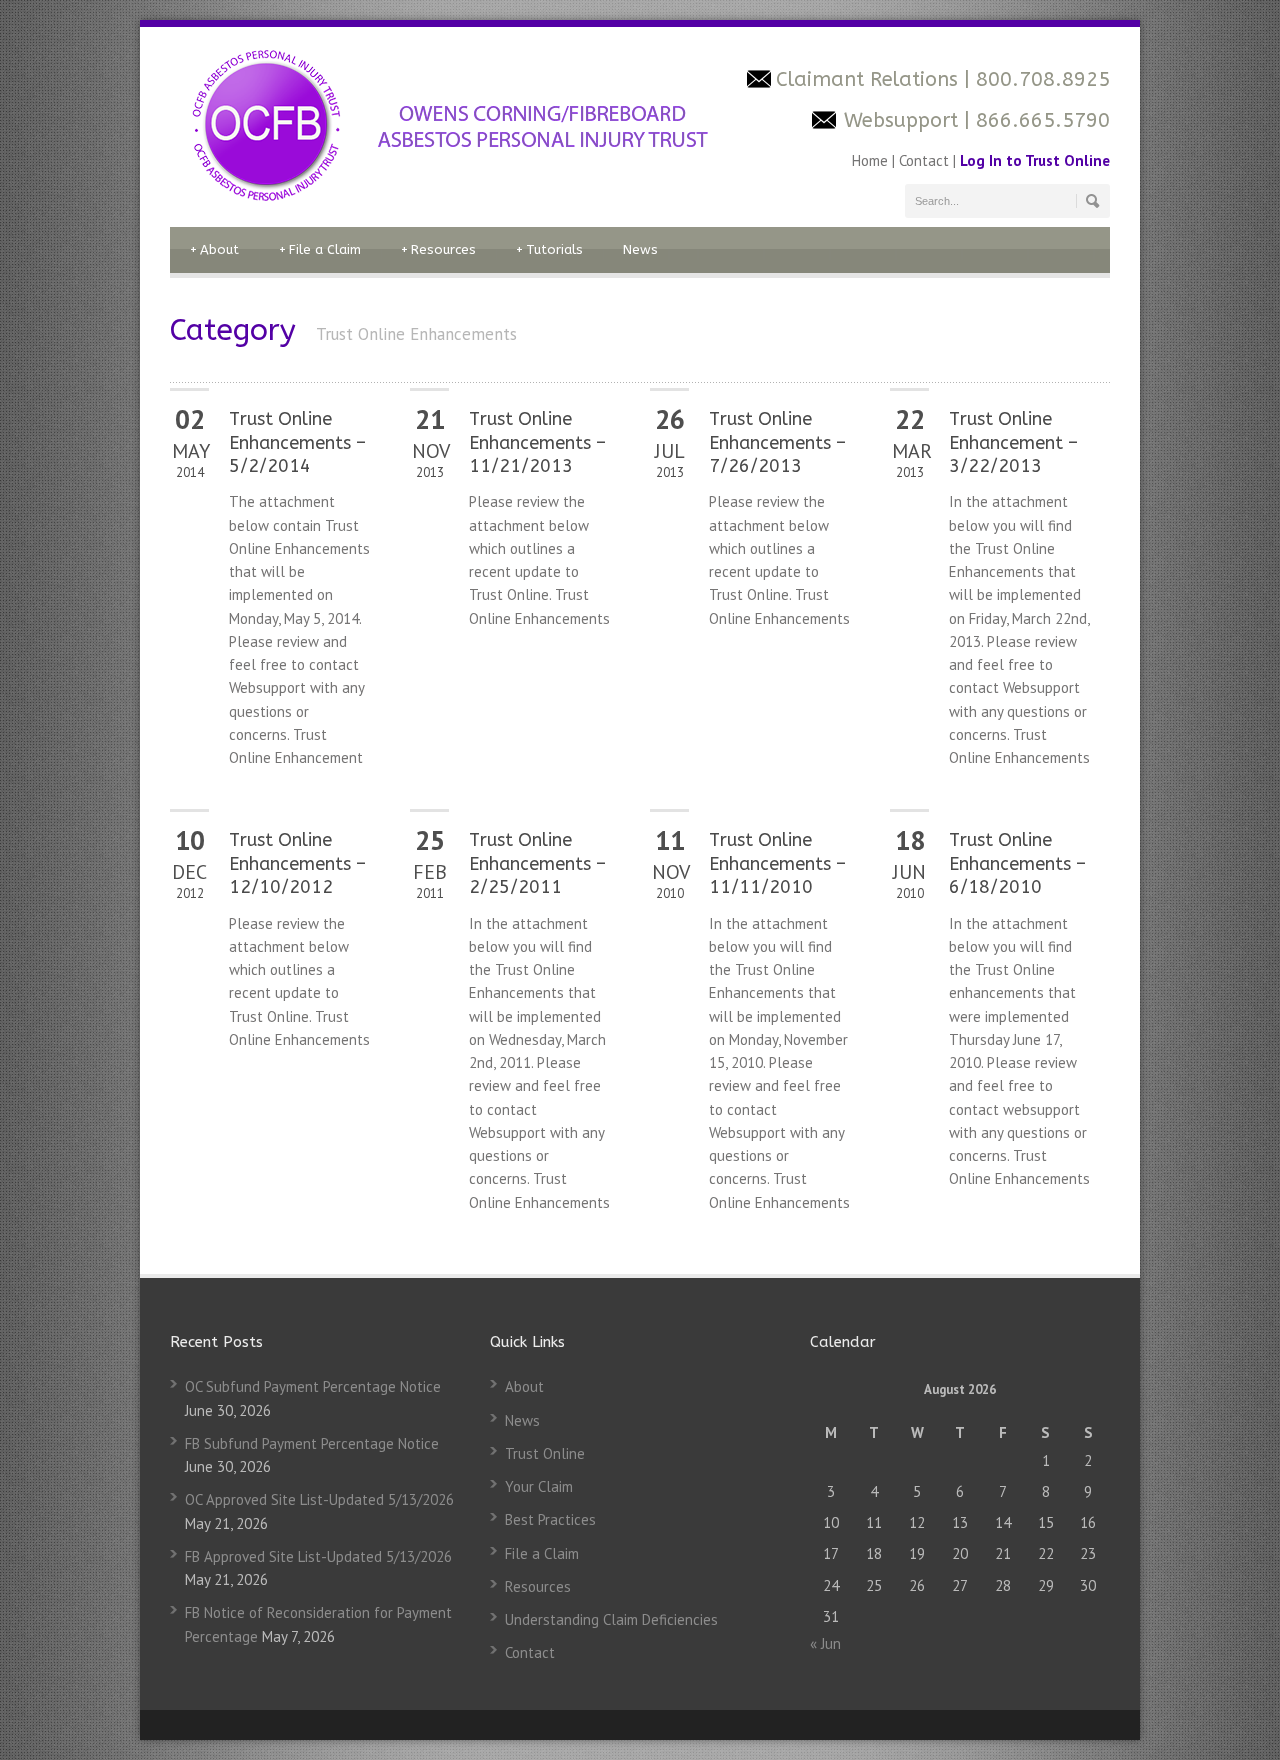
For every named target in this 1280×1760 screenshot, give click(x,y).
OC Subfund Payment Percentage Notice (313, 1386)
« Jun (825, 1643)
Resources (438, 249)
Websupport (901, 120)
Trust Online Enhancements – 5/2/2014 (297, 442)
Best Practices (550, 1519)
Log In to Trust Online (1035, 160)
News (640, 249)
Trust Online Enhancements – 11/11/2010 (777, 863)
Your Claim (539, 1486)
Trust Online (545, 1453)
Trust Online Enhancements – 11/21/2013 (537, 442)
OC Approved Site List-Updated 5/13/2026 (319, 1499)
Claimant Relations (870, 79)
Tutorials (549, 249)
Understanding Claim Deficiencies (611, 1619)
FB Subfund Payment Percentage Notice (312, 1443)
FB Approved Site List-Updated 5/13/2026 (318, 1556)
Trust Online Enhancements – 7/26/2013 (777, 442)
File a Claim (320, 249)
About (214, 249)
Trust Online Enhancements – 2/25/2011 (537, 863)
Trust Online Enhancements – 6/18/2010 (1017, 863)
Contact (924, 160)
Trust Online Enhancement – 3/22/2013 (1013, 442)
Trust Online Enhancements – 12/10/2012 (297, 863)
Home (872, 160)
